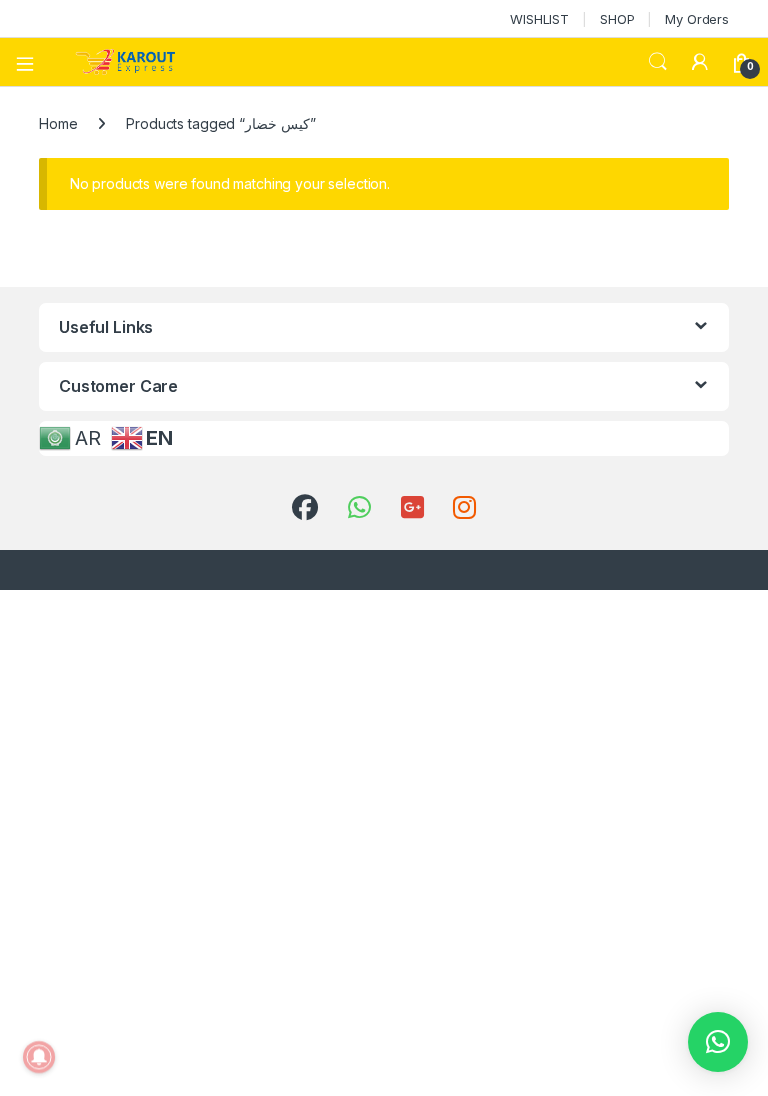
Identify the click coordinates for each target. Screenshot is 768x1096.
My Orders (697, 19)
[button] (718, 1042)
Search (658, 62)
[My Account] (700, 62)
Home (58, 123)
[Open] (32, 62)
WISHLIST (539, 19)
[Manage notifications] (39, 1057)
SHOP (617, 19)
